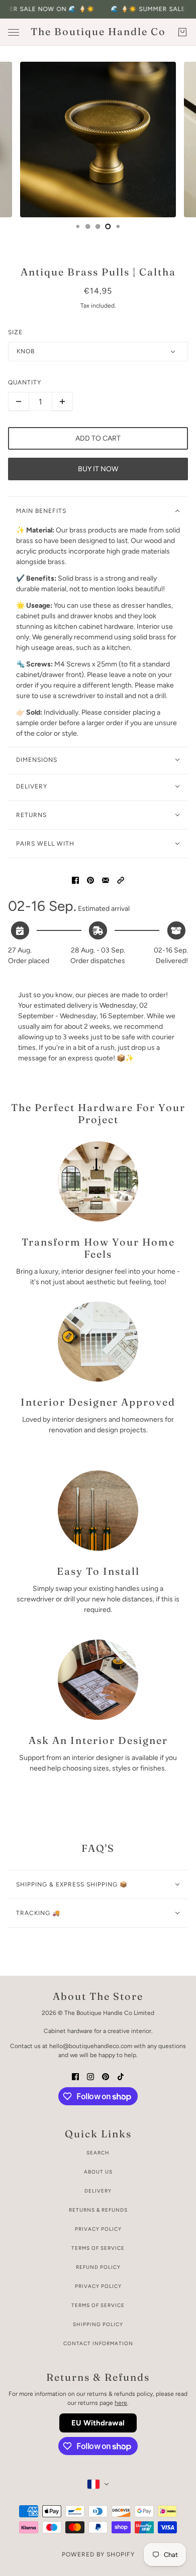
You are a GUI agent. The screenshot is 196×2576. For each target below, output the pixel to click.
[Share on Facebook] (75, 879)
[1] (78, 226)
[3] (98, 226)
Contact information (98, 2343)
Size (15, 332)
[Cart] (182, 32)
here (121, 2403)
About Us (98, 2172)
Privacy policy (98, 2286)
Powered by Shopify (98, 2554)
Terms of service (98, 2305)
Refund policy (98, 2267)
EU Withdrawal (98, 2423)
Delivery (98, 2191)
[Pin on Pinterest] (90, 879)
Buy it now (98, 469)
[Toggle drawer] (14, 32)
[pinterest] (106, 2076)
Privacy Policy (98, 2229)
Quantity (25, 382)
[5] (118, 226)
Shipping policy (98, 2324)
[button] (121, 879)
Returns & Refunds (98, 2210)
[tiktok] (121, 2076)
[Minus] (19, 401)
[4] (108, 226)
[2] (88, 226)
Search (98, 2153)
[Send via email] (106, 879)
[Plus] (62, 401)
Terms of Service (98, 2248)
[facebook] (75, 2076)
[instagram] (90, 2076)
